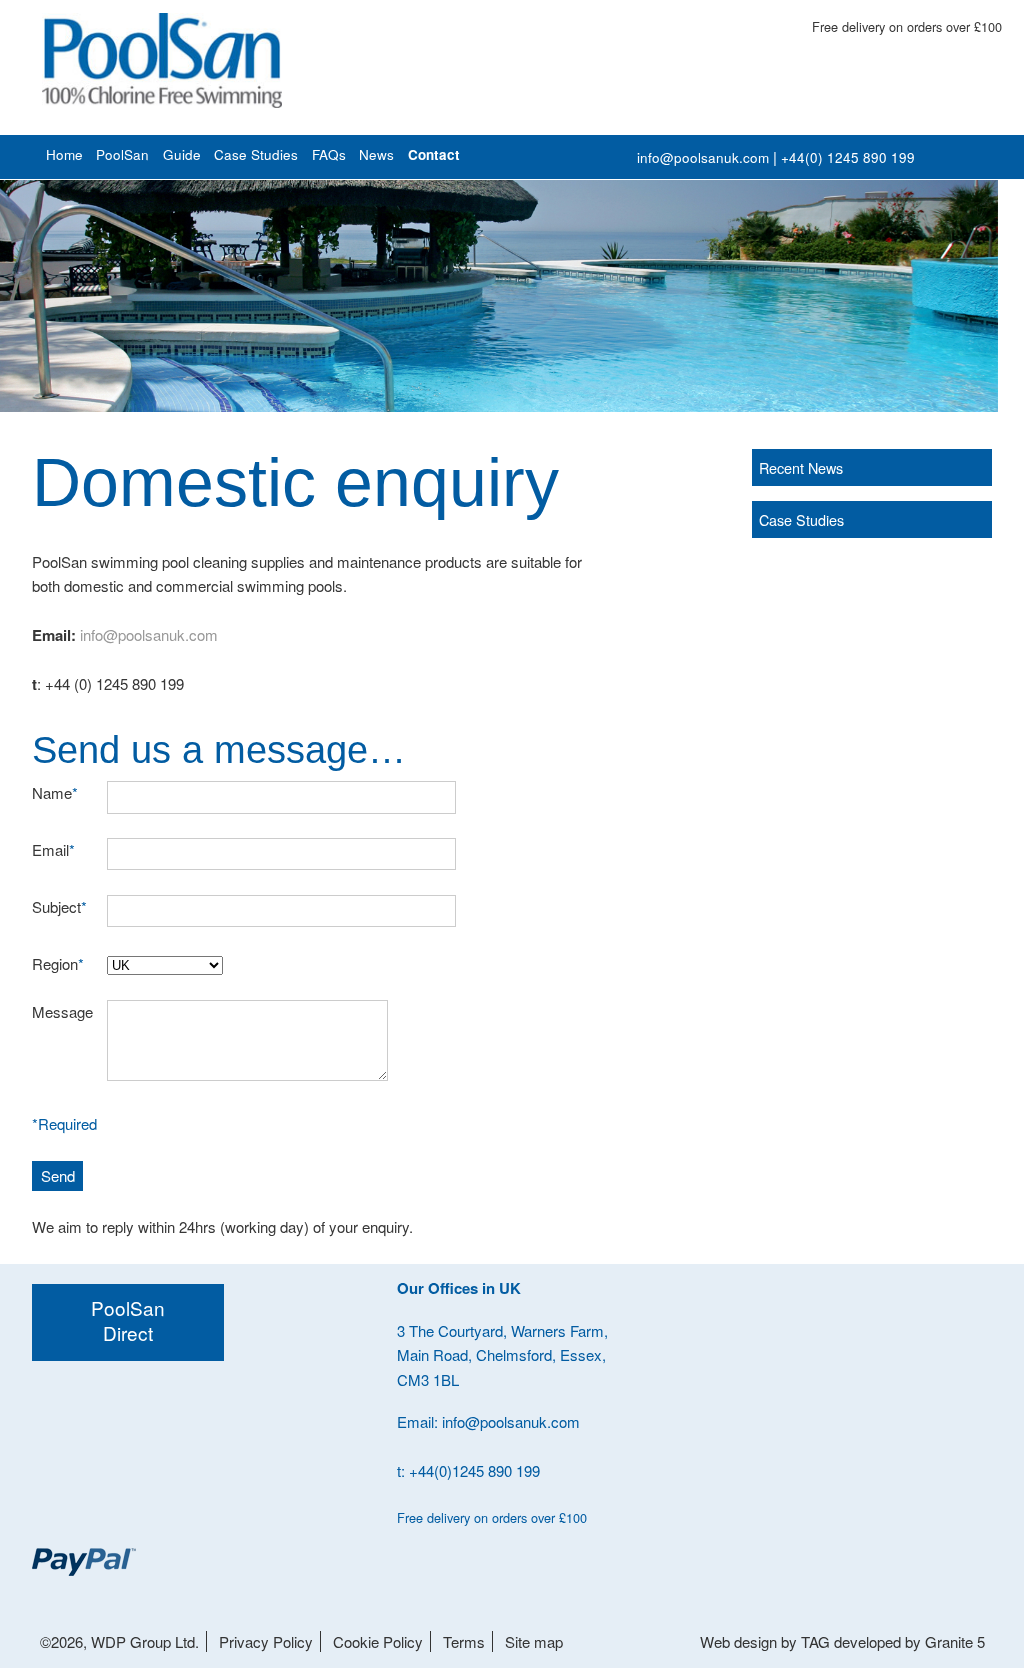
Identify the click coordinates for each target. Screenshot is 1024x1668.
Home (64, 154)
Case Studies (256, 154)
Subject (59, 906)
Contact (434, 154)
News (376, 154)
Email (53, 849)
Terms (464, 1641)
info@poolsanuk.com (703, 157)
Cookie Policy (378, 1641)
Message (62, 1011)
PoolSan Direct (128, 1320)
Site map (534, 1641)
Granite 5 (955, 1641)
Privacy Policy (266, 1641)
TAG (815, 1641)
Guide (182, 154)
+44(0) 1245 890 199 (848, 157)
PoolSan (122, 154)
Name (55, 792)
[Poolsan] (162, 60)
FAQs (329, 154)
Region (58, 963)
